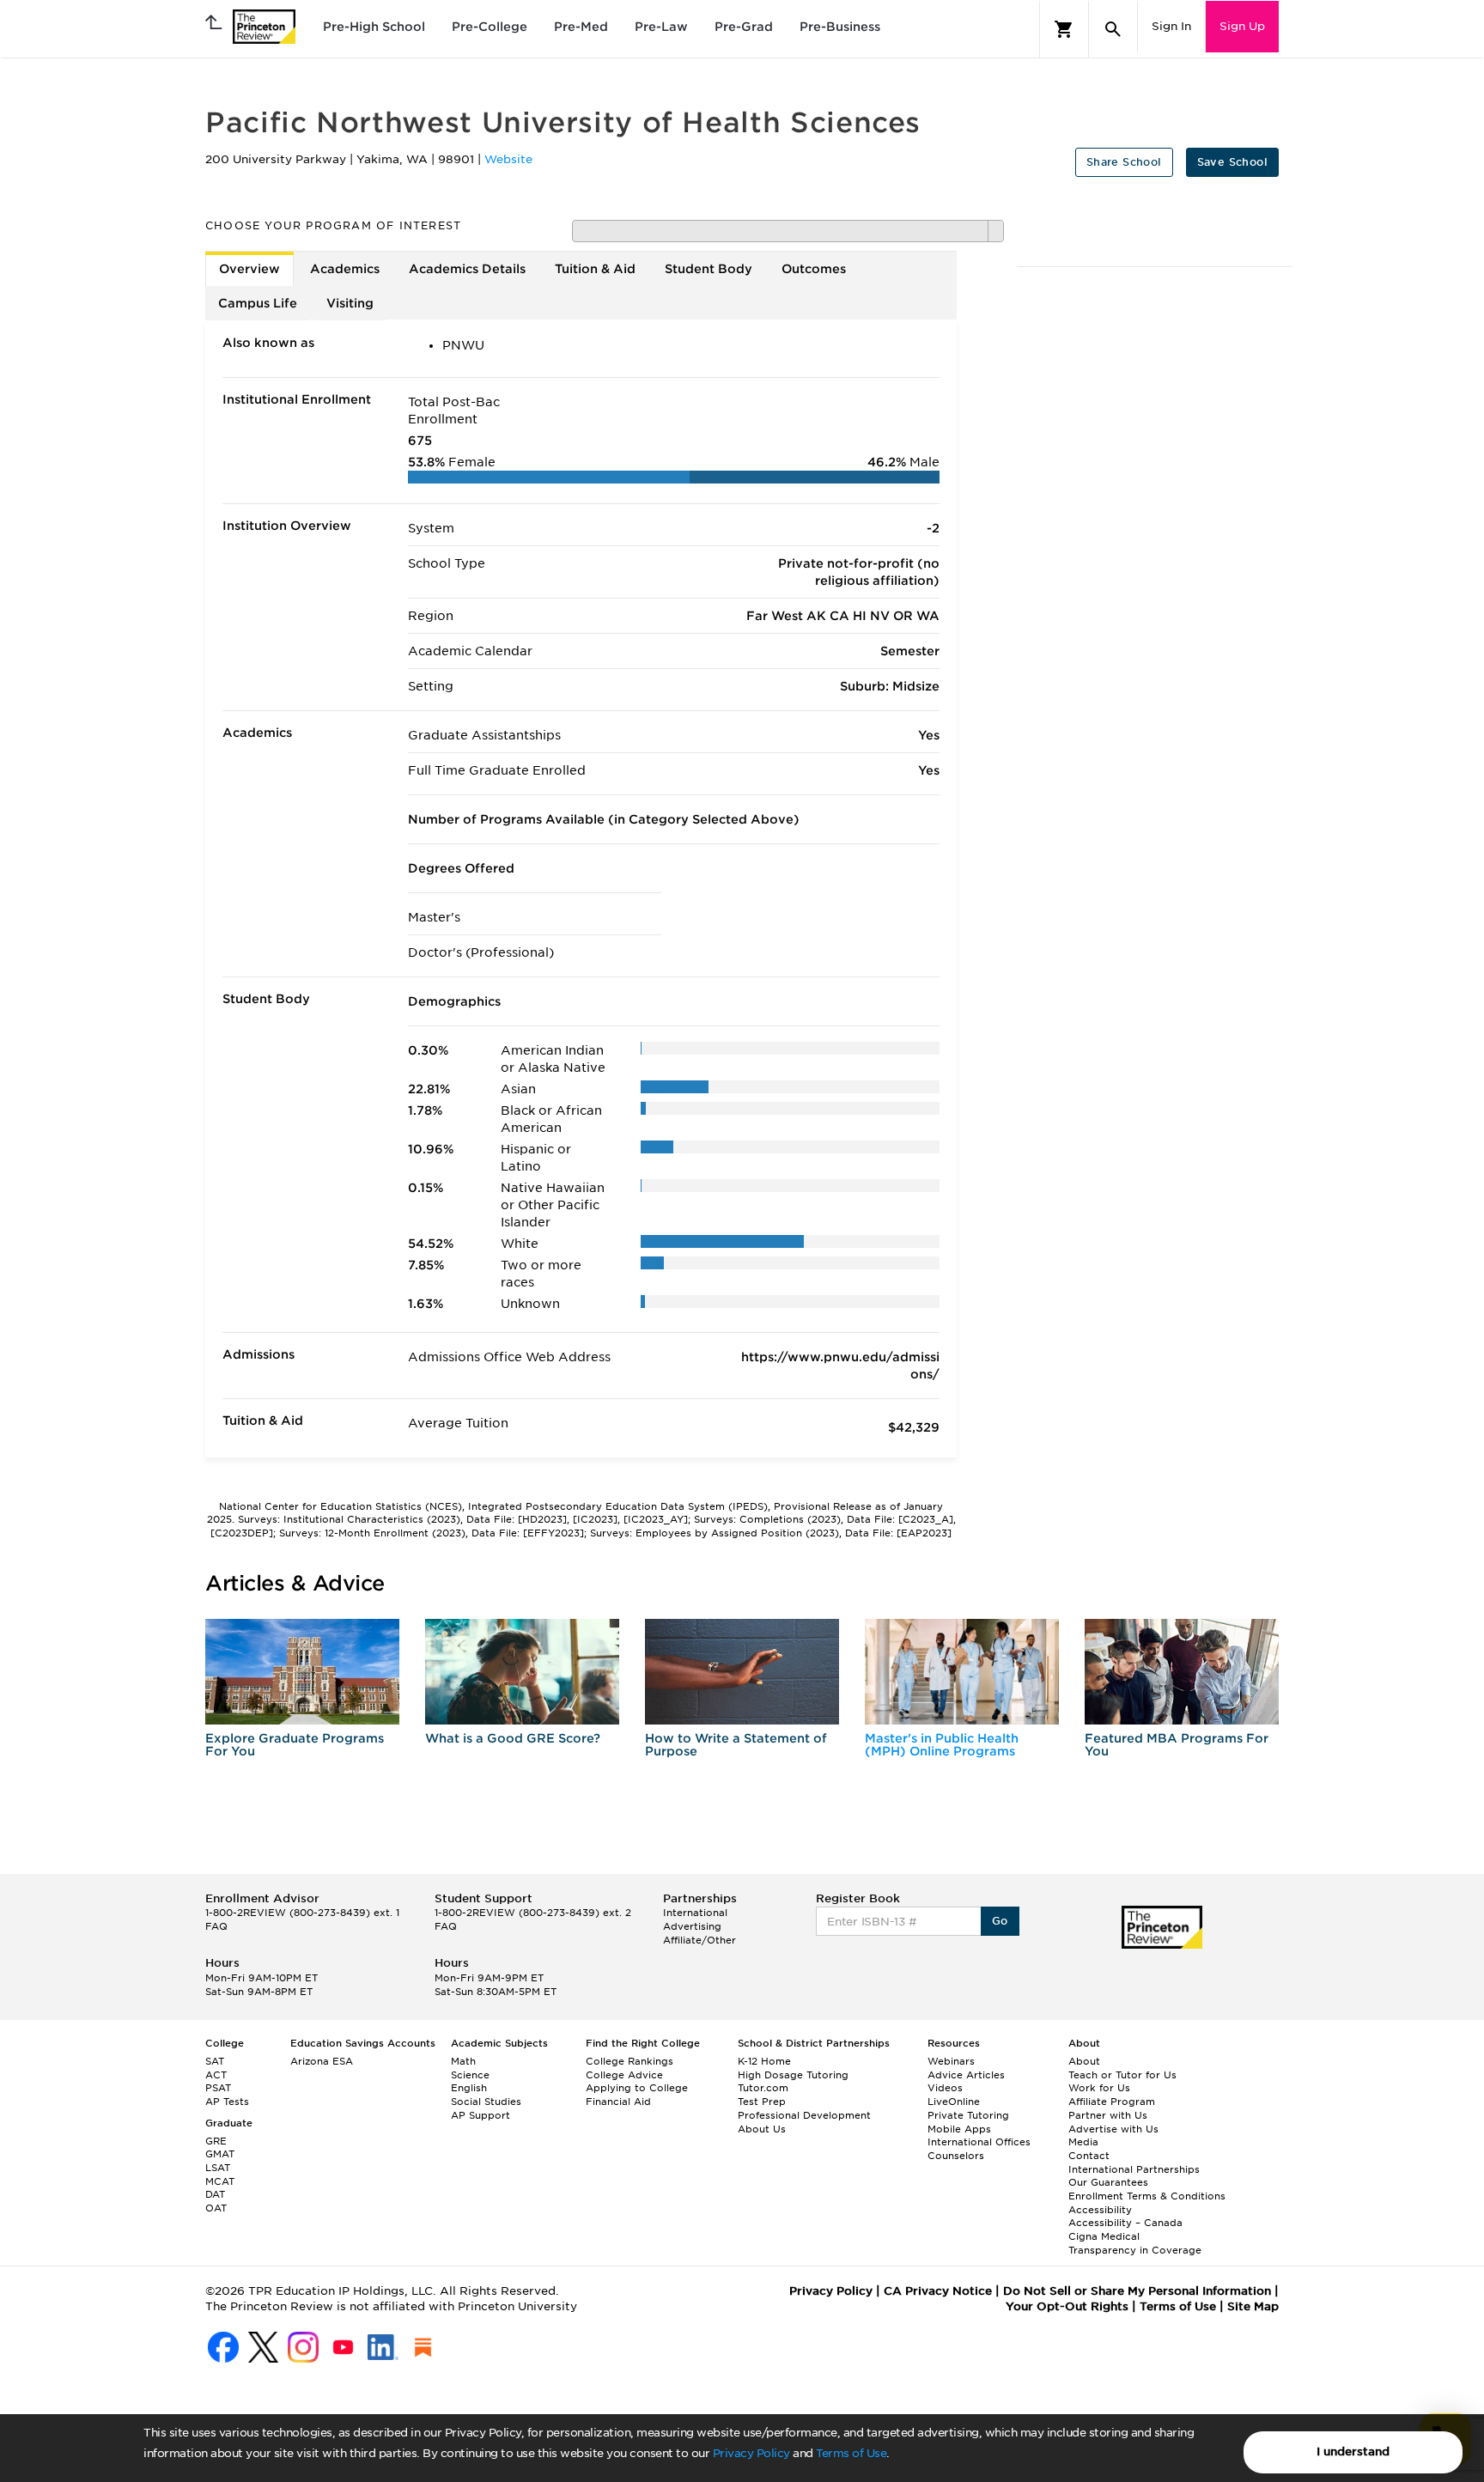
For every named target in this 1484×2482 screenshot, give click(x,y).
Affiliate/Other (699, 1940)
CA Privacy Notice (938, 2291)
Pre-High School (374, 27)
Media (1083, 2142)
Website (508, 159)
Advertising (692, 1926)
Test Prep (762, 2102)
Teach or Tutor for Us (1122, 2075)
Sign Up (1242, 26)
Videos (945, 2088)
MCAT (220, 2181)
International (695, 1913)
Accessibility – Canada (1125, 2223)
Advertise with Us (1113, 2129)
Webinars (951, 2061)
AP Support (480, 2115)
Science (470, 2075)
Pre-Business (840, 27)
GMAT (220, 2154)
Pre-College (490, 27)
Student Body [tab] (709, 269)
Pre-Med (581, 27)
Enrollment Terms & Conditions (1147, 2196)
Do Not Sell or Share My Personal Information (1137, 2291)
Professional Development (804, 2115)
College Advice (624, 2075)
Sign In (1171, 26)
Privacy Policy (751, 2453)
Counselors (956, 2156)
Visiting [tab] (350, 303)
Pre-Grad (744, 27)
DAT (215, 2194)
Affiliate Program (1112, 2102)
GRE (216, 2141)
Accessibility (1100, 2210)
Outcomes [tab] (814, 269)
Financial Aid (618, 2102)
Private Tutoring (968, 2115)
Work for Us (1099, 2088)
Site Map (1253, 2306)
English (469, 2088)
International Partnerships (1134, 2169)
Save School (1232, 162)
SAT (215, 2061)
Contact (1089, 2156)
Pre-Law (661, 27)
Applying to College (637, 2088)
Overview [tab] (249, 269)
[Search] (1113, 29)
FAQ (216, 1926)
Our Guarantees (1108, 2182)
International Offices (979, 2142)
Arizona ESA (322, 2061)
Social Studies (486, 2102)
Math (463, 2061)
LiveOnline (954, 2102)
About (1084, 2061)
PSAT (218, 2088)
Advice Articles (966, 2075)
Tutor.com (763, 2088)
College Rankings (629, 2061)
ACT (216, 2075)
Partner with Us (1108, 2115)
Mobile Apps (959, 2129)
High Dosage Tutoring (793, 2075)
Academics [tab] (345, 269)
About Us (762, 2129)
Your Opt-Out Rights (1067, 2306)
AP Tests (227, 2102)
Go (1000, 1921)
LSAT (218, 2168)
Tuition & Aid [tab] (595, 269)
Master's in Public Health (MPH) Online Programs (942, 1745)
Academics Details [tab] (467, 269)
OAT (216, 2208)
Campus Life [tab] (258, 303)
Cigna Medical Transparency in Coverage (1135, 2243)
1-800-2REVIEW (302, 1913)
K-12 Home (764, 2061)
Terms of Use (851, 2453)
